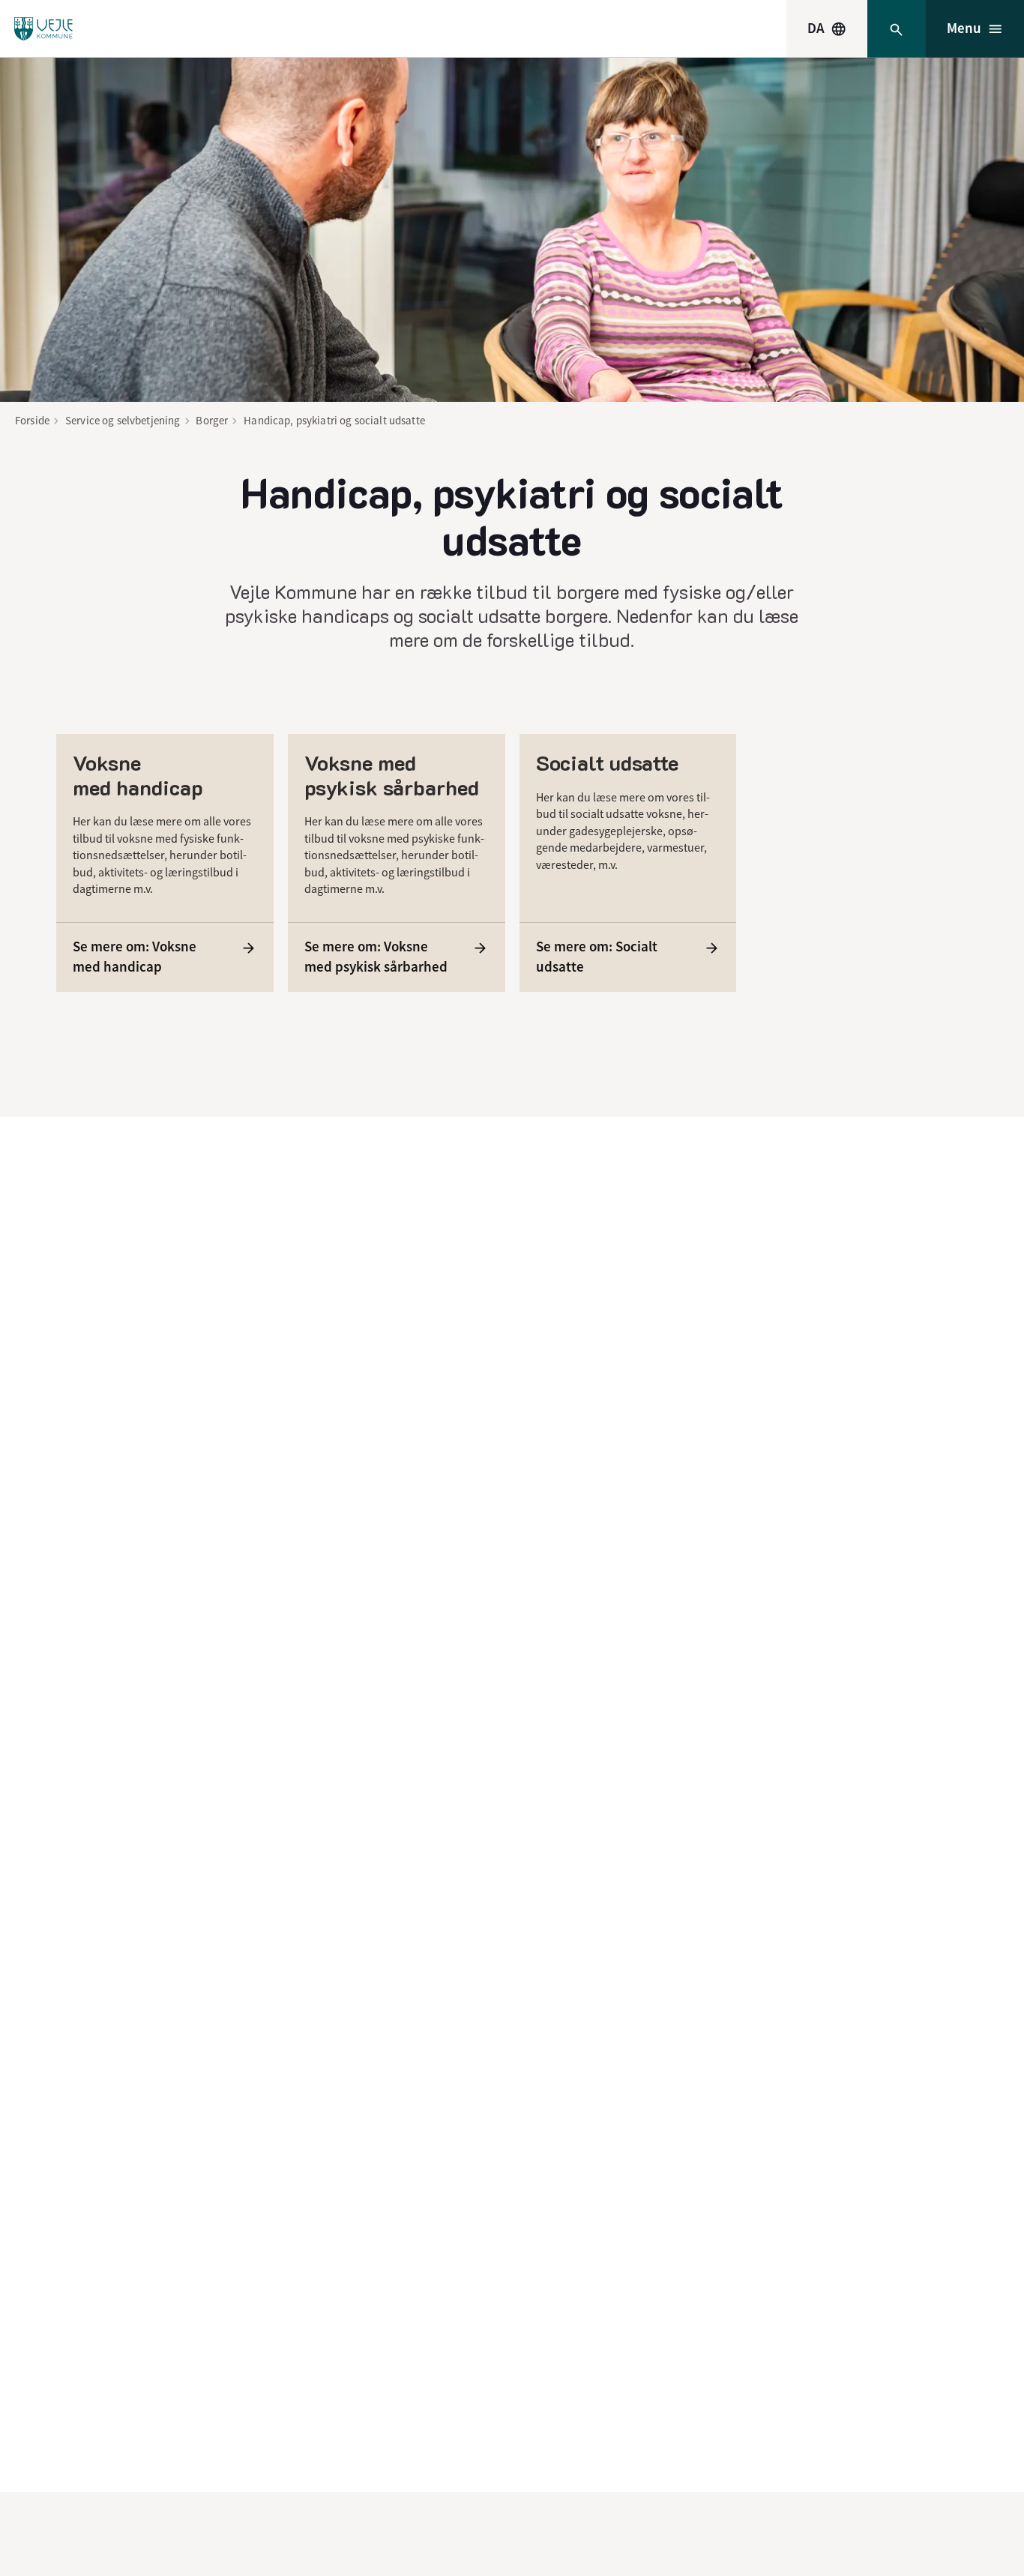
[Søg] (896, 29)
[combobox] (827, 28)
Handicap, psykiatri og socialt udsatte (334, 420)
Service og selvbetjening (123, 420)
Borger (212, 420)
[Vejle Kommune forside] (43, 29)
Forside (32, 420)
